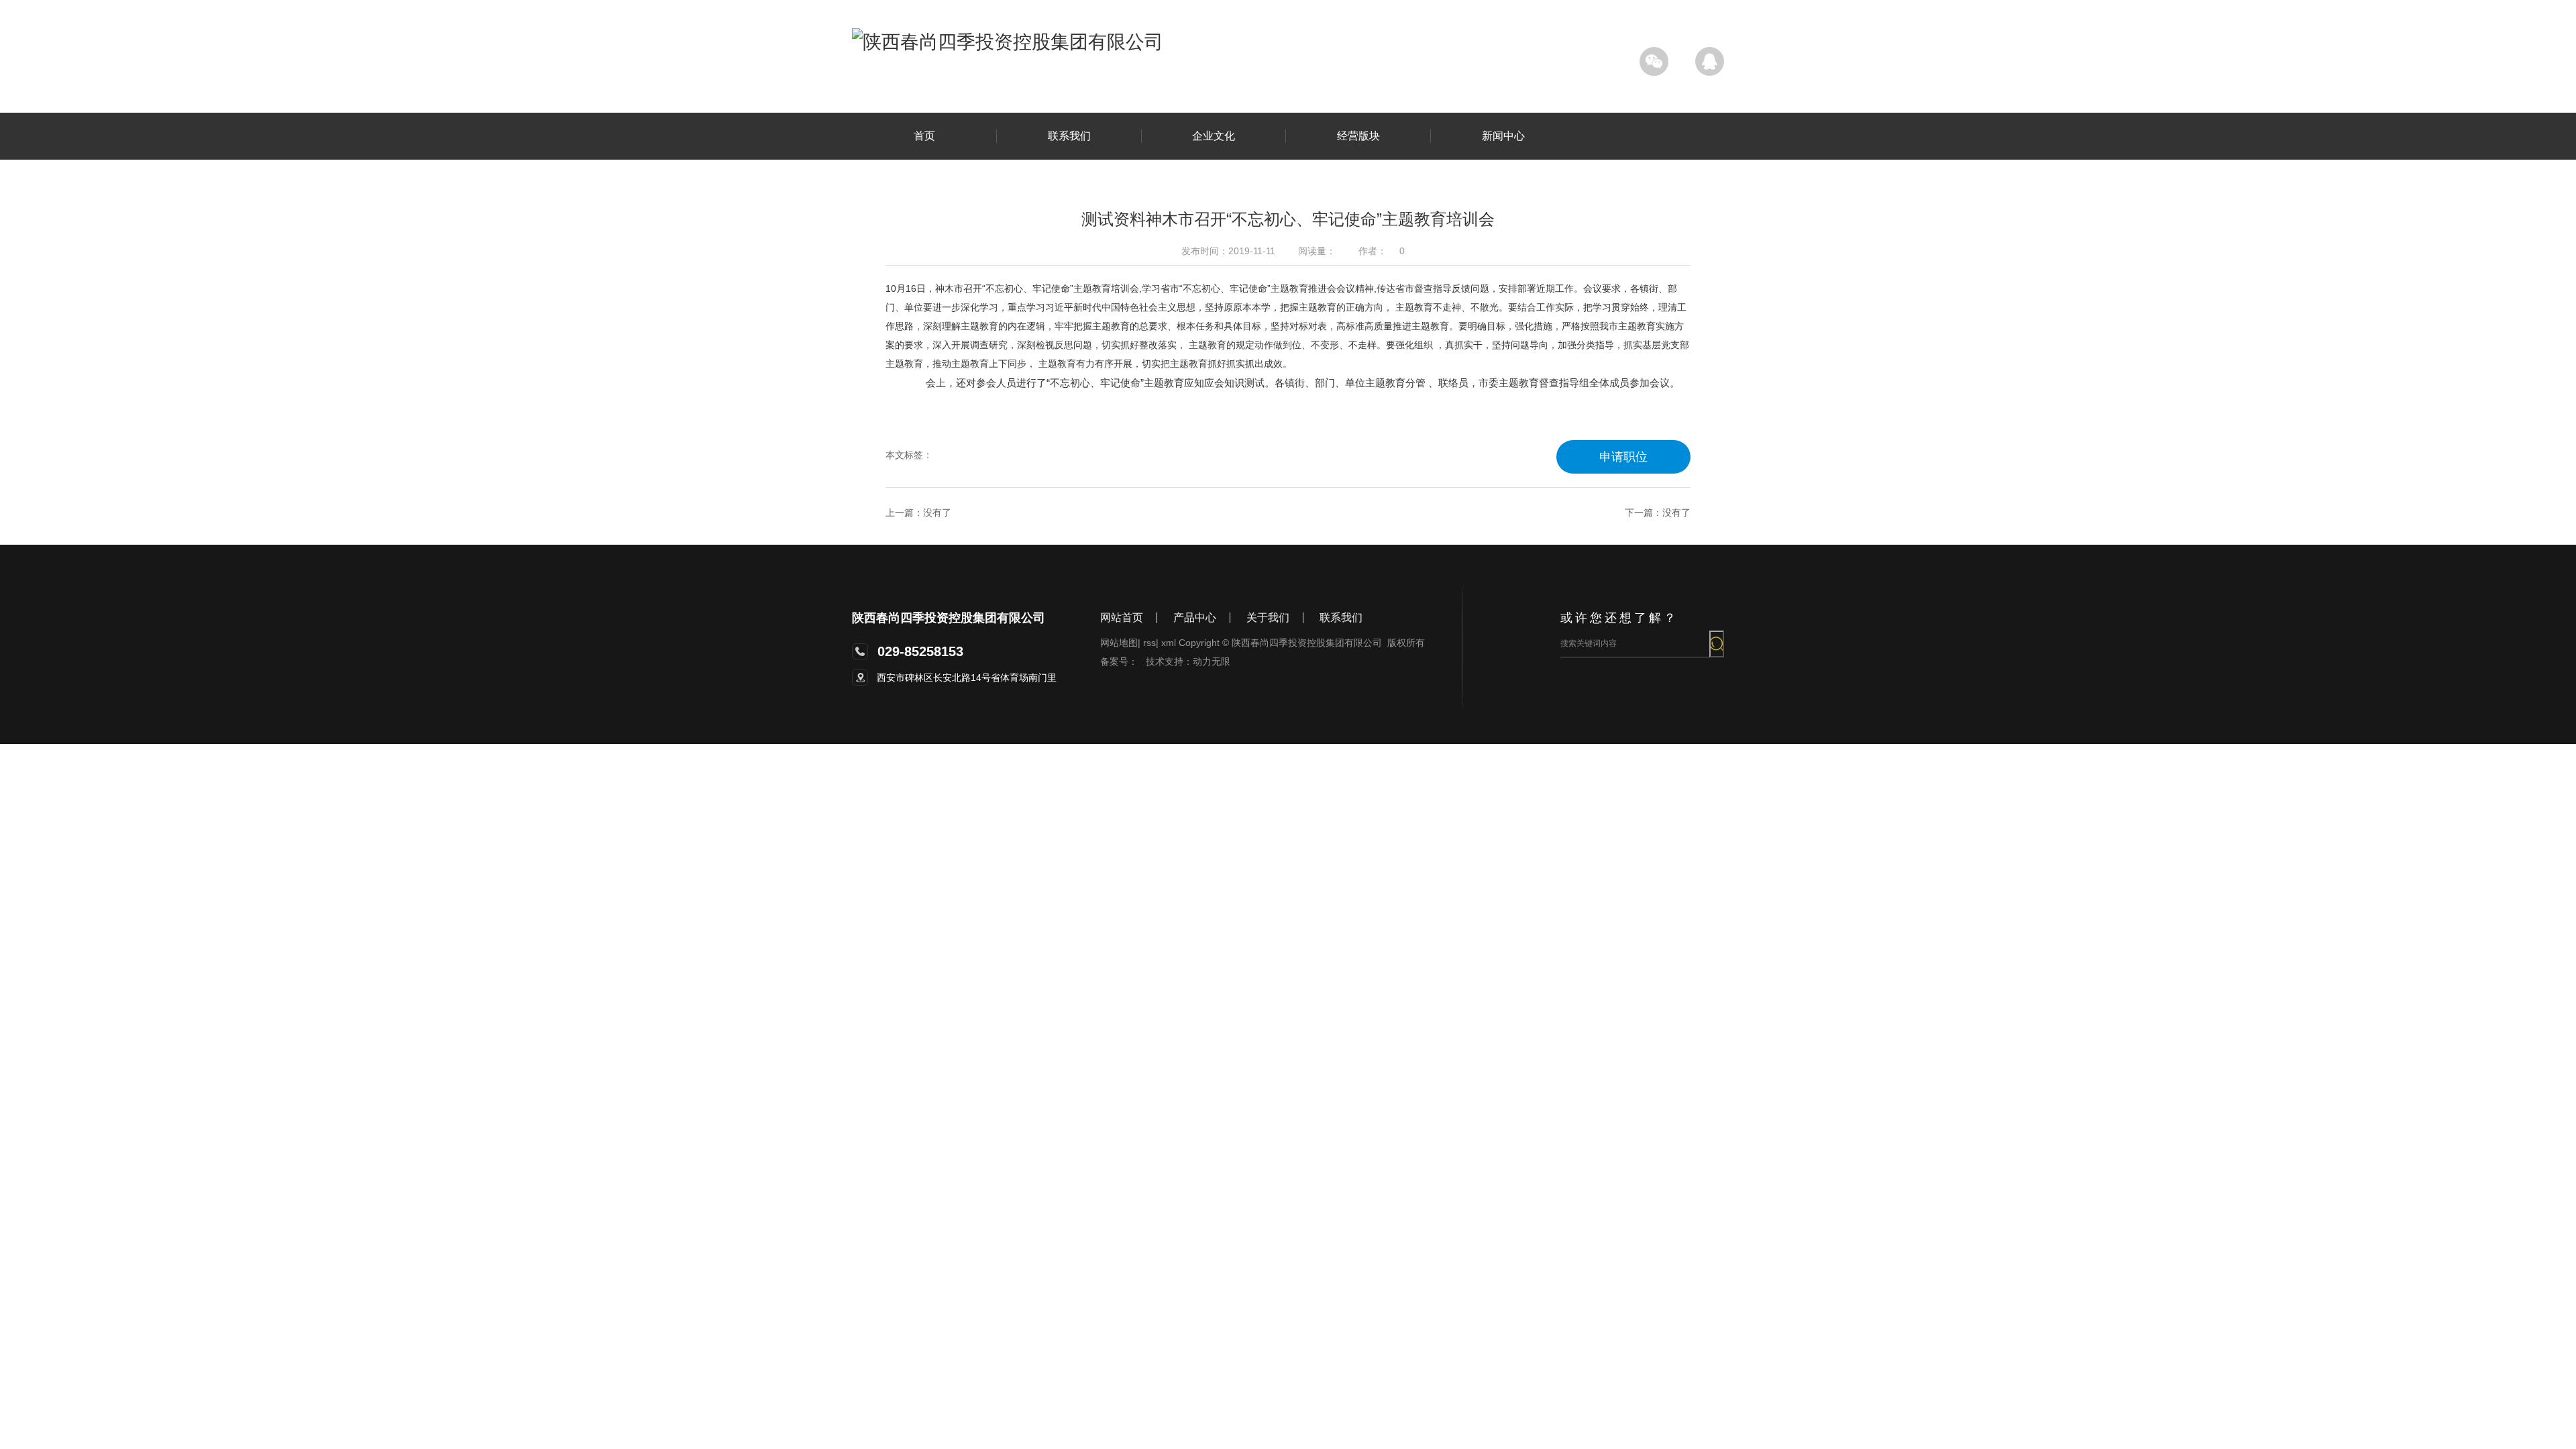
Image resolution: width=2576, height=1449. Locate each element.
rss (1151, 643)
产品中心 (1195, 618)
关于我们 (1268, 618)
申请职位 (1623, 457)
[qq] (1710, 61)
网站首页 (1122, 618)
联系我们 (1069, 136)
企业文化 (1214, 136)
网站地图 (1120, 643)
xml (1169, 643)
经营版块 (1358, 136)
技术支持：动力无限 (1188, 661)
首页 (924, 136)
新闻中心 (1503, 136)
